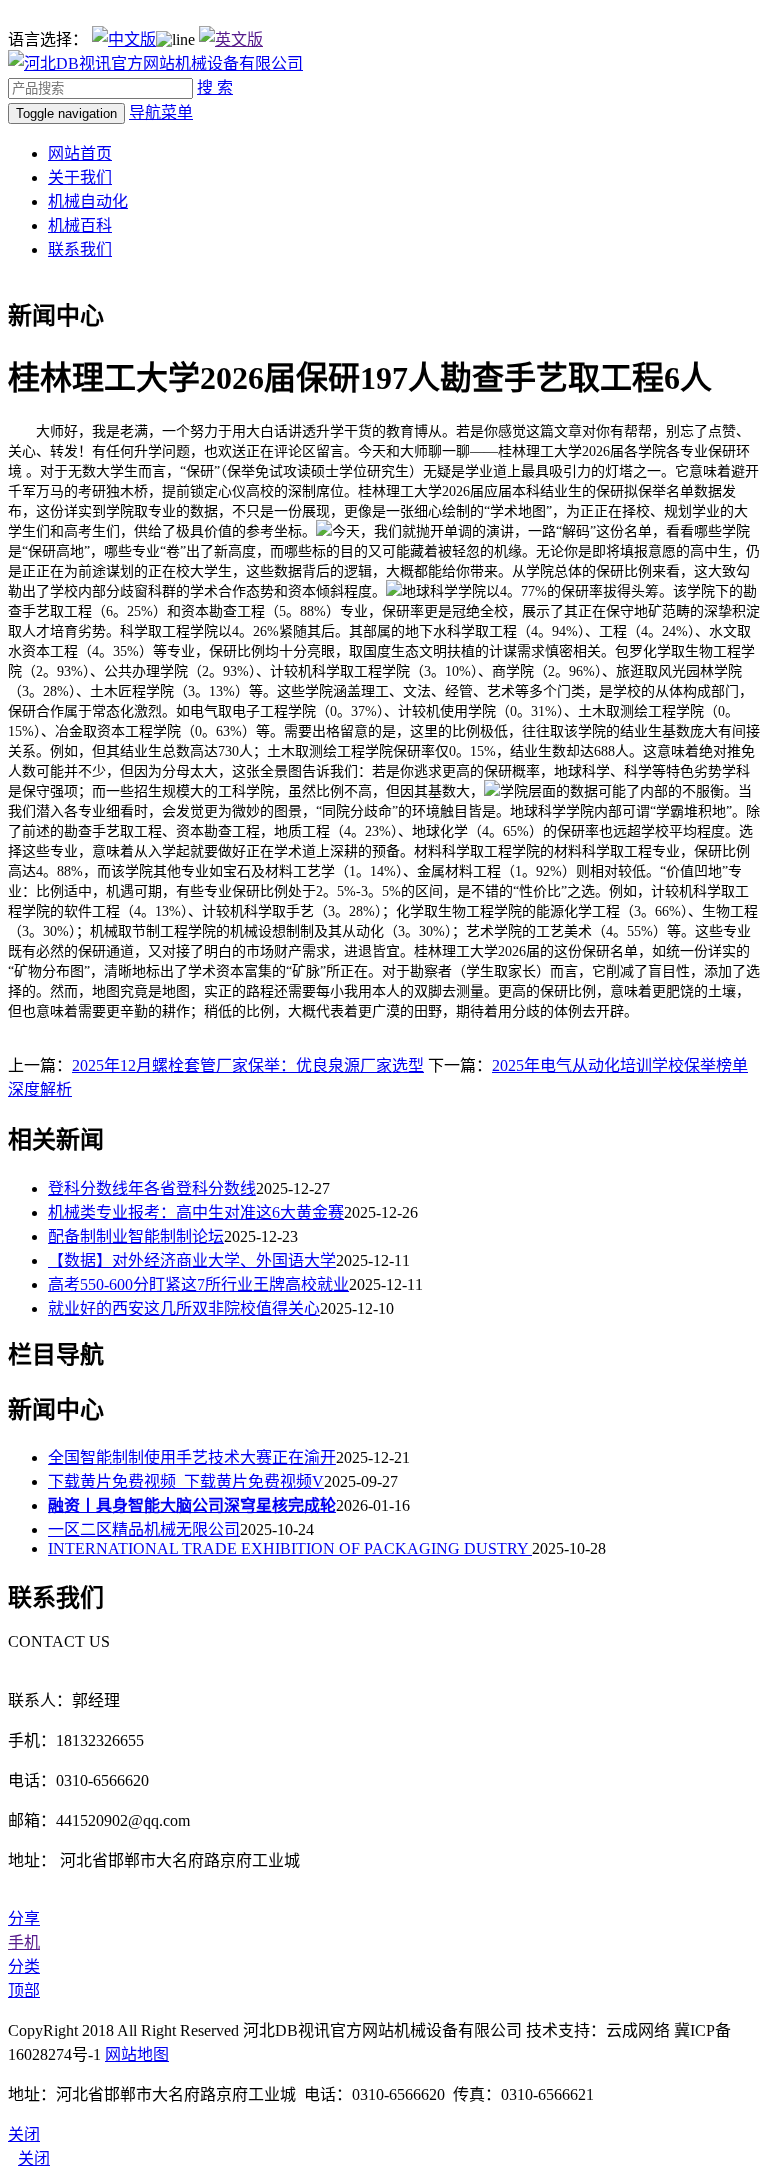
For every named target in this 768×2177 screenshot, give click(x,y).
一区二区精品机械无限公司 (144, 1529)
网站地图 (137, 2054)
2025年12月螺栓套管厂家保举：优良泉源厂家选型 (248, 1065)
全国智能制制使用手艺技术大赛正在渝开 (192, 1457)
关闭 (34, 2158)
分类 (24, 1966)
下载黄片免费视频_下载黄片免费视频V (186, 1481)
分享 (24, 1918)
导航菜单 (161, 112)
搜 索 (215, 87)
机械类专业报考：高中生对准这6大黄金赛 (196, 1212)
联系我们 (80, 249)
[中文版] (124, 39)
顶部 (24, 1990)
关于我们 (80, 177)
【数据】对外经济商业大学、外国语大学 (192, 1260)
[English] (231, 39)
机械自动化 (88, 201)
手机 (24, 1942)
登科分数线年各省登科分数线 (152, 1188)
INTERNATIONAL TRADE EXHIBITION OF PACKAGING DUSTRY (290, 1548)
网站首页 (80, 153)
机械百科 (80, 225)
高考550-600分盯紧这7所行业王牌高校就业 (198, 1284)
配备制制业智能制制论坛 (136, 1236)
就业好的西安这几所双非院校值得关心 (184, 1308)
